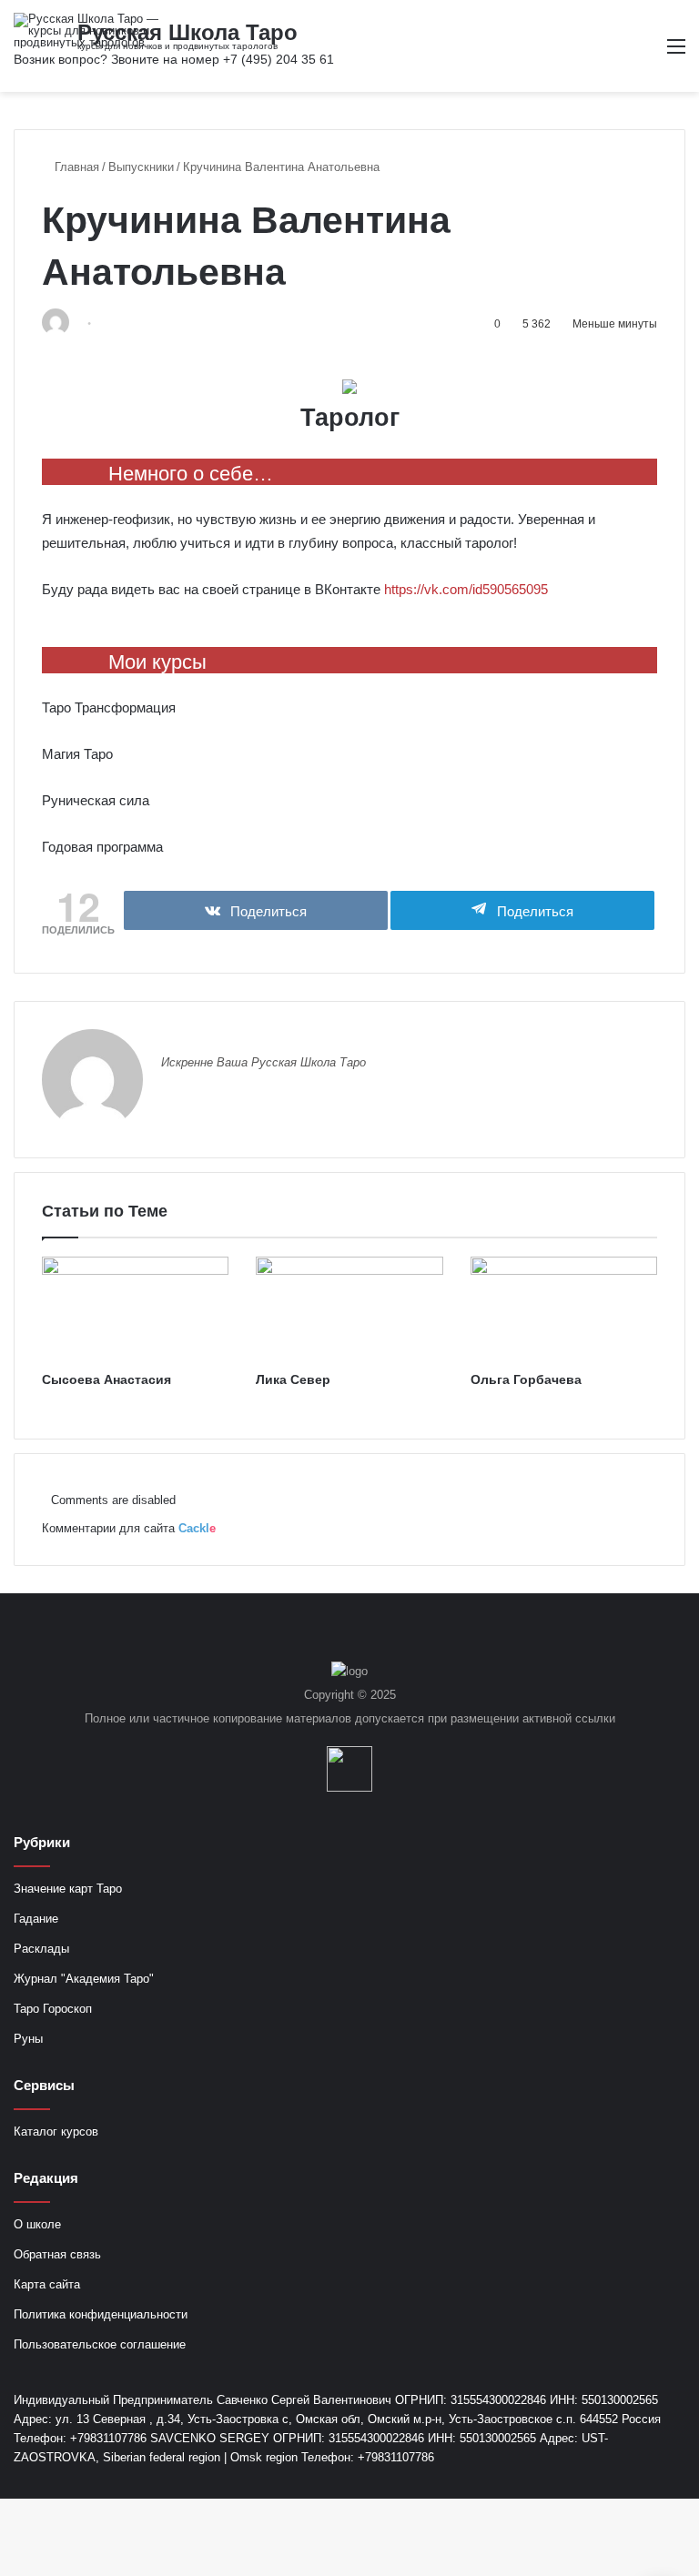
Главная (75, 167)
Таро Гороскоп (53, 2009)
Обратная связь (57, 2254)
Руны (28, 2039)
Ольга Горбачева (526, 1379)
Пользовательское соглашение (100, 2344)
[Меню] (676, 53)
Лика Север (293, 1379)
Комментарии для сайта (129, 1528)
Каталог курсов (56, 2132)
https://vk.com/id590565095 (466, 589)
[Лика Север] (349, 1309)
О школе (37, 2224)
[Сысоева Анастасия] (135, 1309)
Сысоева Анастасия (106, 1379)
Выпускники (141, 167)
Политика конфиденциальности (101, 2314)
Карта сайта (47, 2284)
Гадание (36, 1919)
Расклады (41, 1949)
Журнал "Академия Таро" (84, 1979)
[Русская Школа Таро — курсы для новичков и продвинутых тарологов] (100, 30)
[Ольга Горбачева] (564, 1309)
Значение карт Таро (68, 1889)
